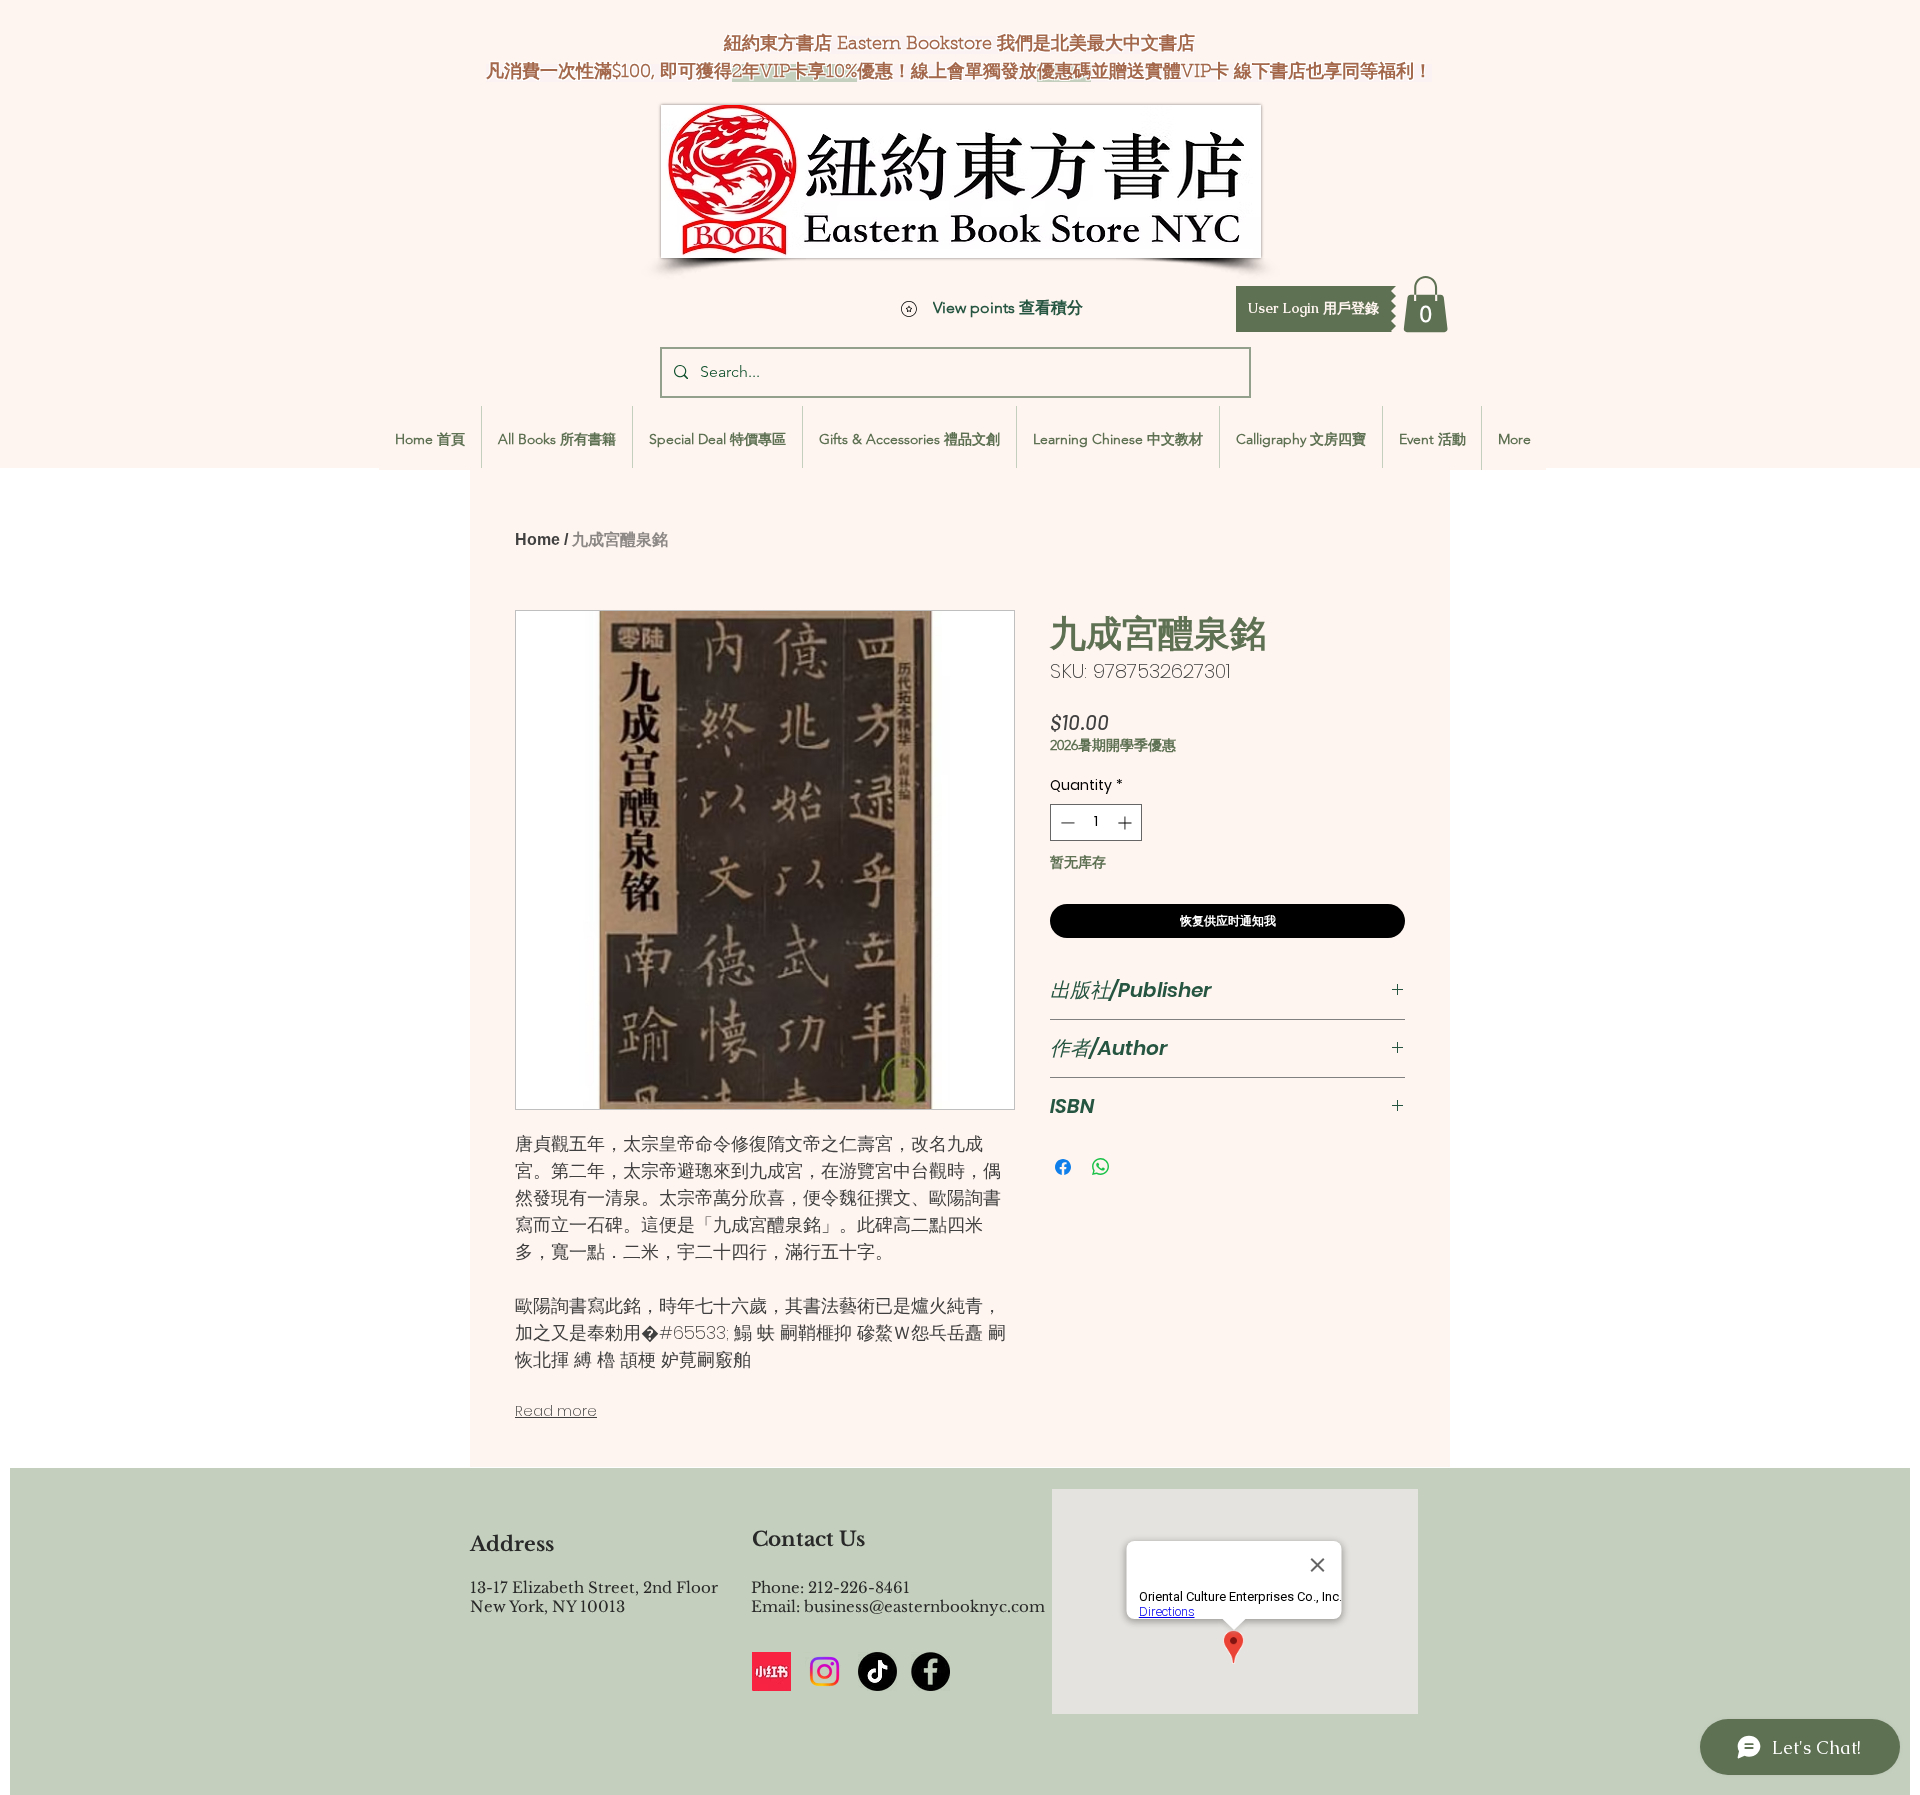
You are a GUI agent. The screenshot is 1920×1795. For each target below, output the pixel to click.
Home (537, 539)
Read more (556, 1411)
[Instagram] (824, 1671)
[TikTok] (877, 1671)
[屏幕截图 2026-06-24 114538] (771, 1671)
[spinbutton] (1096, 822)
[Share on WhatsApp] (1101, 1167)
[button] (1313, 309)
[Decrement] (1065, 822)
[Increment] (1126, 822)
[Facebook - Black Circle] (930, 1671)
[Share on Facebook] (1063, 1167)
